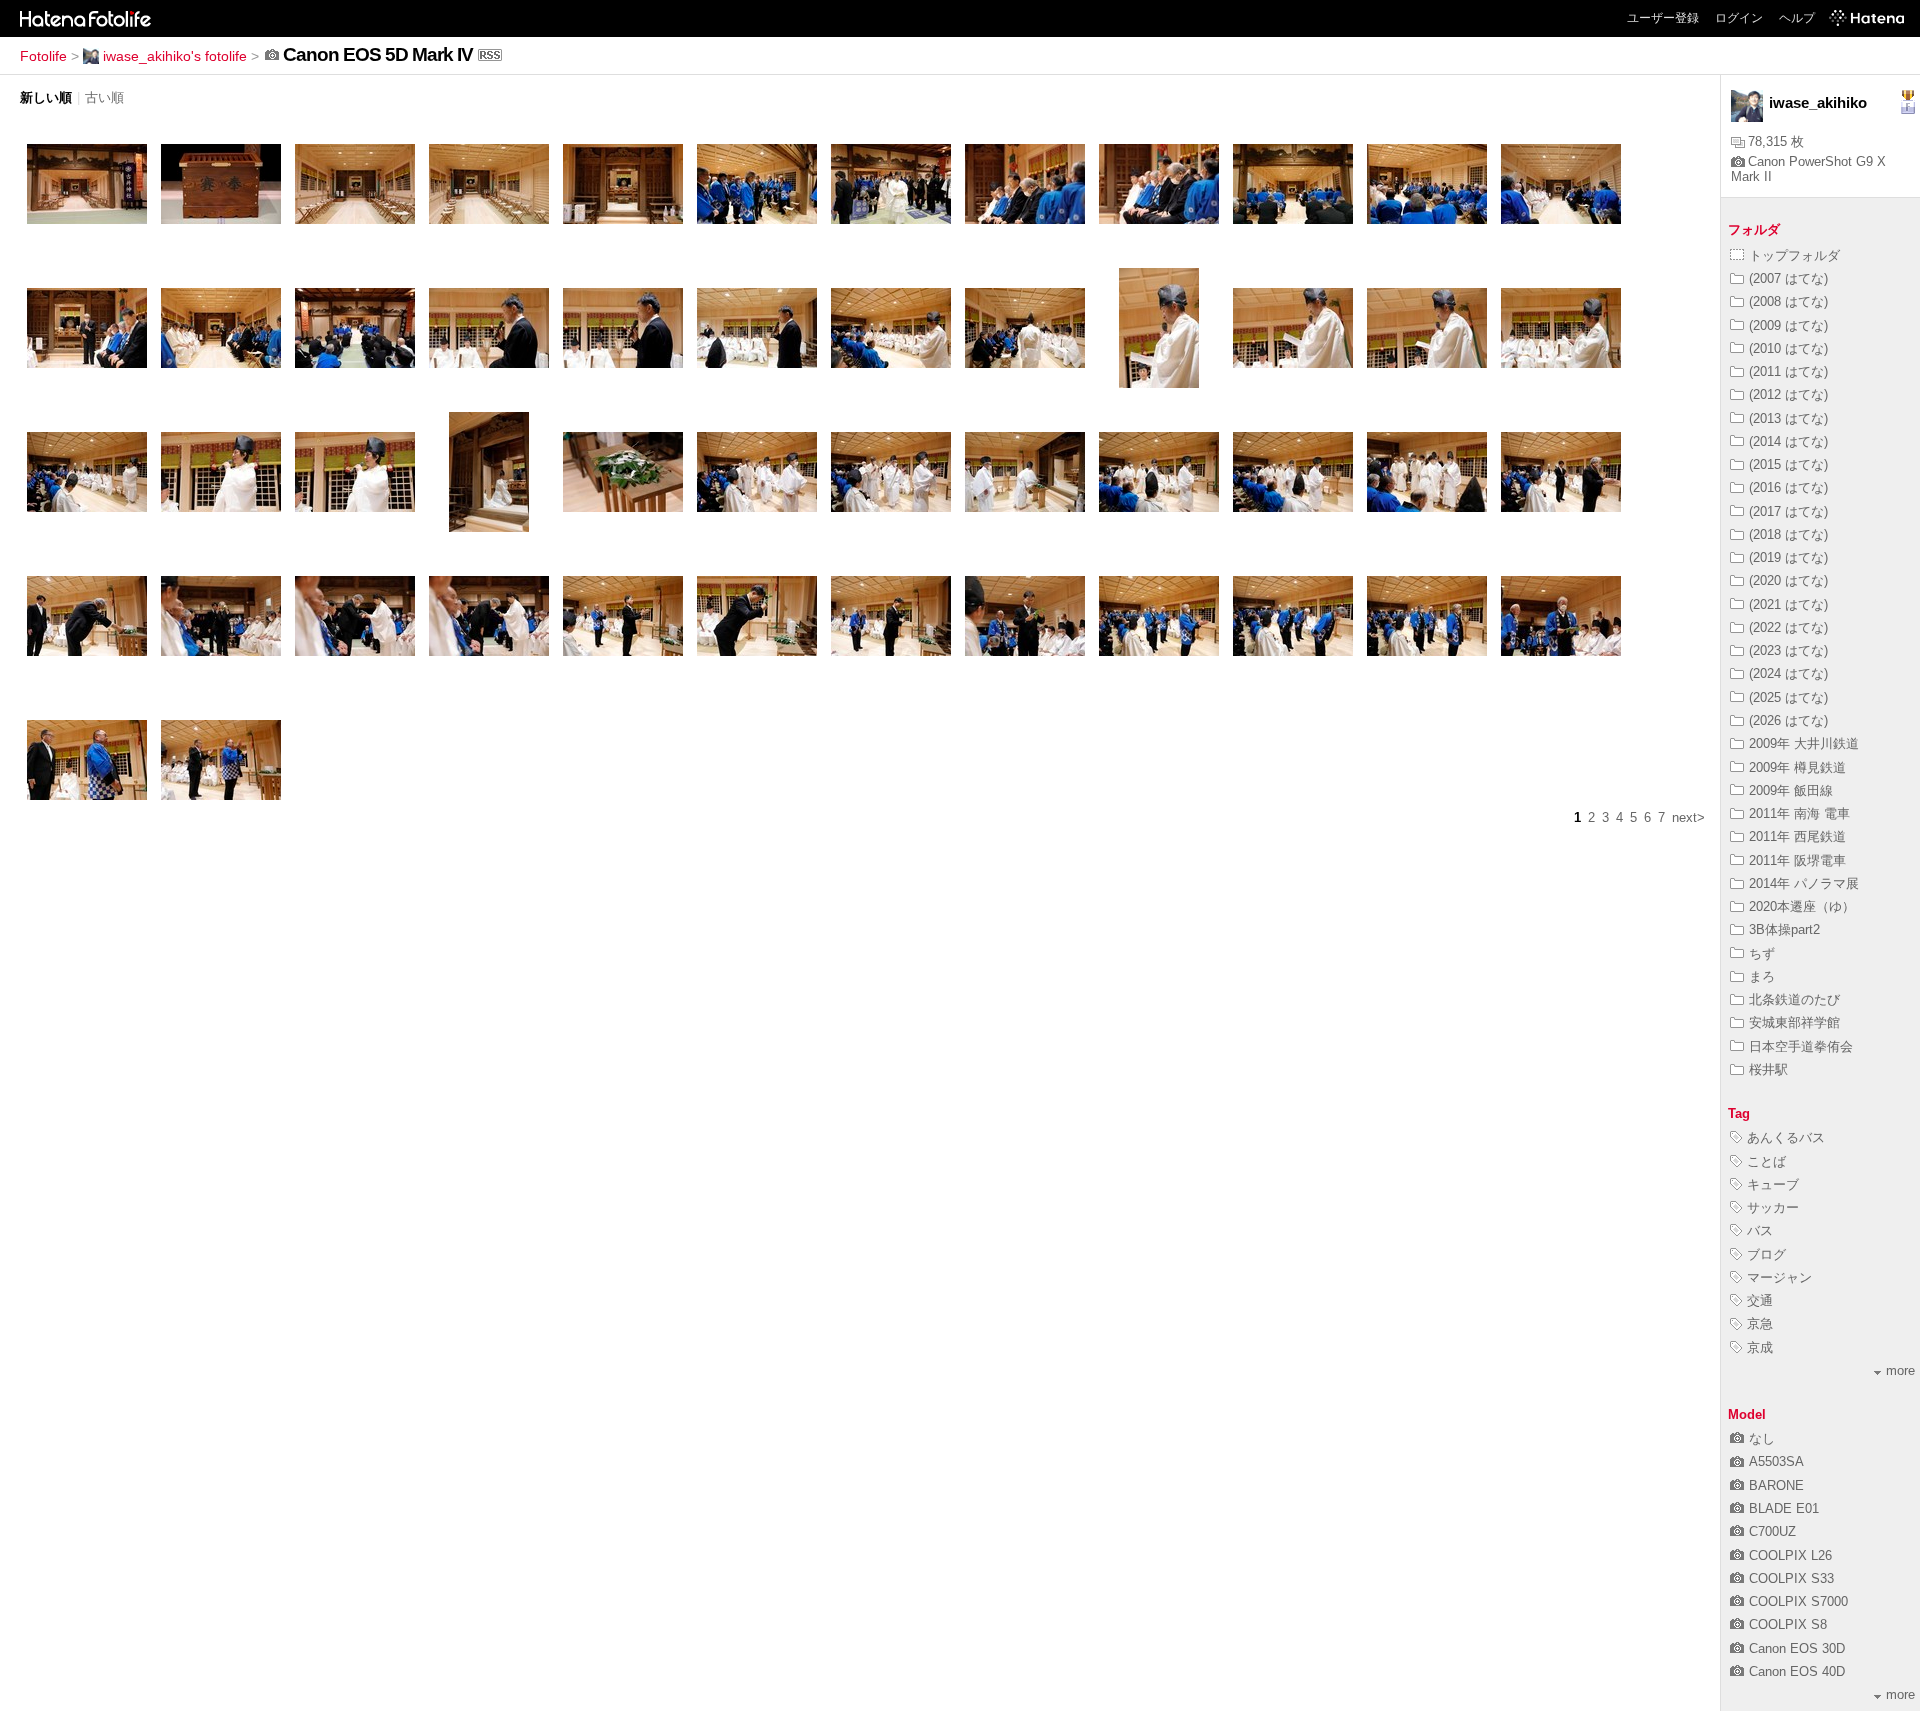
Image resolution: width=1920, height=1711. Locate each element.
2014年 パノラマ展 (1804, 883)
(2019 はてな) (1788, 557)
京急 (1760, 1323)
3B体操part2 (1784, 929)
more (1900, 1370)
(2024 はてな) (1788, 673)
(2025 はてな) (1788, 697)
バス (1760, 1230)
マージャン (1779, 1277)
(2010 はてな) (1788, 348)
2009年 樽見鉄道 (1797, 767)
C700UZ (1772, 1531)
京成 (1760, 1347)
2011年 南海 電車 (1799, 813)
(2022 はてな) (1788, 627)
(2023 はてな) (1788, 650)
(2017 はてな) (1788, 511)
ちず (1762, 953)
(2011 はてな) (1788, 371)
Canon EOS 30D (1797, 1648)
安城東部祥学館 (1794, 1022)
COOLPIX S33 (1791, 1578)
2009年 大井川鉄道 (1804, 743)
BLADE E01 (1784, 1508)
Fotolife (43, 56)
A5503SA (1776, 1461)
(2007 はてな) (1788, 278)
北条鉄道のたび (1794, 999)
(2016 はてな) (1788, 487)
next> (1688, 817)
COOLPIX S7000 (1798, 1601)
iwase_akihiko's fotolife (175, 56)
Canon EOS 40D (1797, 1671)
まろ (1762, 976)
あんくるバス (1786, 1137)
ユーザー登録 (1663, 18)
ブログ (1766, 1254)
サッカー (1773, 1207)
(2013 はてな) (1788, 418)
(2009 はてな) (1788, 325)
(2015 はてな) (1788, 464)
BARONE (1776, 1485)
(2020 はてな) (1788, 580)
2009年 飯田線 (1791, 790)
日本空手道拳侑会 (1801, 1046)
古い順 (104, 97)
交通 (1760, 1300)
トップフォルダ (1794, 255)
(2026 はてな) (1788, 720)
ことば (1766, 1161)
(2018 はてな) (1788, 534)
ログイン (1739, 18)
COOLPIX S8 (1788, 1624)
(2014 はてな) (1788, 441)
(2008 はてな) (1788, 301)
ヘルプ (1797, 18)
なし (1762, 1438)
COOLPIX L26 (1790, 1555)
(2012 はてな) (1788, 394)
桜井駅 (1768, 1069)
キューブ (1773, 1184)
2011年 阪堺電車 (1797, 860)
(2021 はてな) (1788, 604)
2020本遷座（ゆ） (1802, 906)
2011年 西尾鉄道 (1797, 836)
